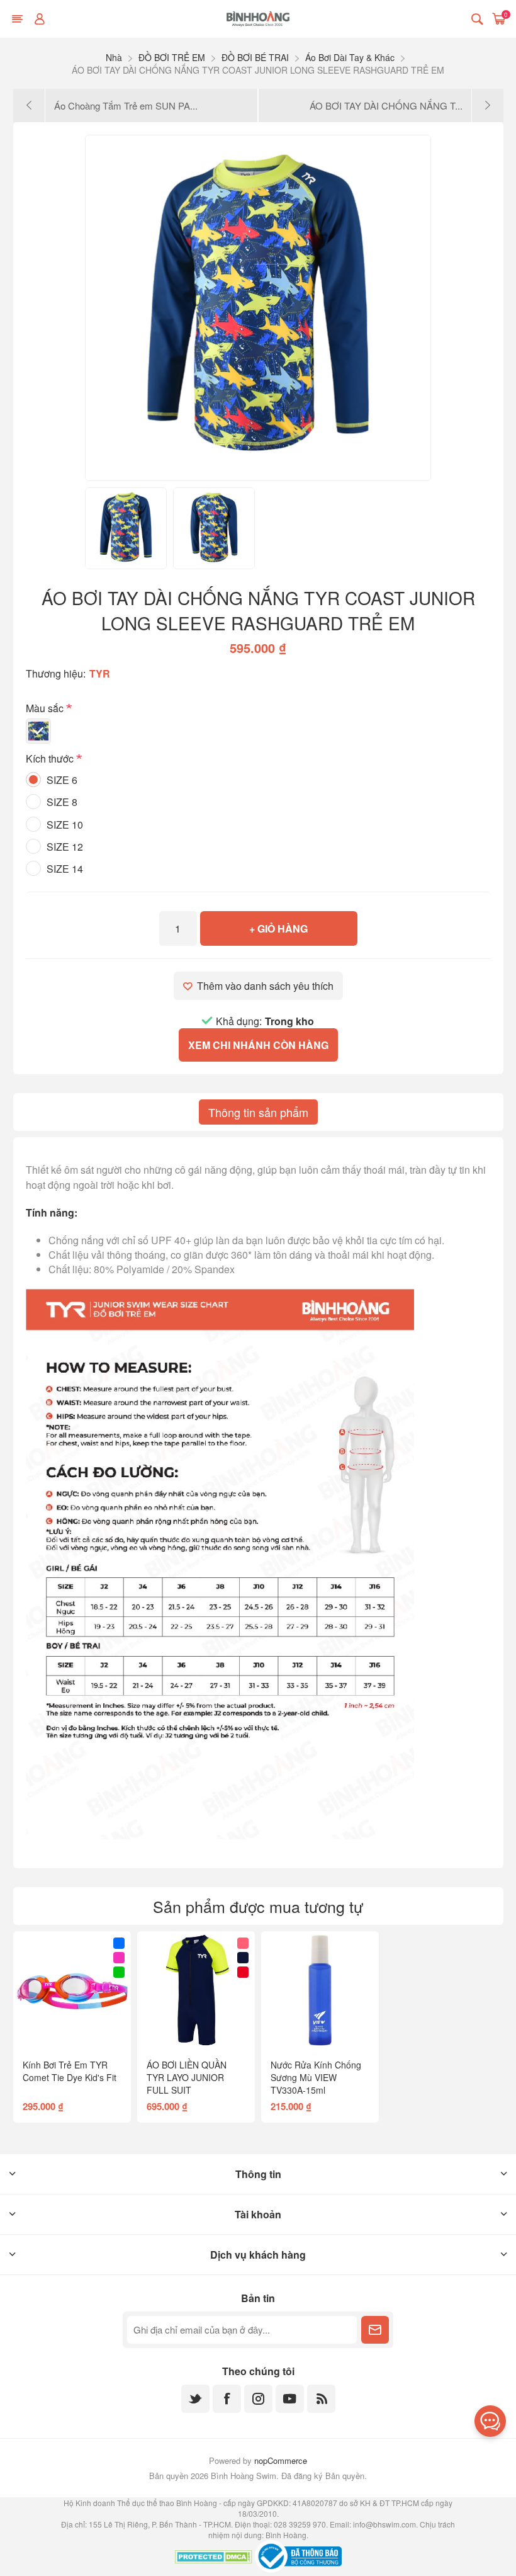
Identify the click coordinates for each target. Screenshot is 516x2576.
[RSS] (321, 2399)
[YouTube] (290, 2399)
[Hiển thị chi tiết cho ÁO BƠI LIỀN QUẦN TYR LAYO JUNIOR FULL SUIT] (196, 1990)
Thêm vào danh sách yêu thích (265, 986)
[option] (126, 528)
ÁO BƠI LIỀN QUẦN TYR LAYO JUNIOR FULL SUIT (187, 2077)
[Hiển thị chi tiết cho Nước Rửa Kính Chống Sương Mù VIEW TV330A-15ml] (320, 1990)
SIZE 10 (65, 825)
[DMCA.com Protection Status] (214, 2558)
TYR (100, 673)
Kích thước (51, 759)
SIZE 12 (65, 847)
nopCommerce (281, 2460)
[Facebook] (227, 2399)
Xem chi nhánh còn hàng (258, 1045)
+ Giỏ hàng (278, 928)
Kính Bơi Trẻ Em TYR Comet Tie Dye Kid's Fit (70, 2071)
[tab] (258, 1112)
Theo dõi (375, 2330)
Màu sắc (46, 708)
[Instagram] (258, 2399)
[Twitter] (195, 2399)
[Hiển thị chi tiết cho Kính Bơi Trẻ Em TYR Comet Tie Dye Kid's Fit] (72, 1990)
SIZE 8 (62, 802)
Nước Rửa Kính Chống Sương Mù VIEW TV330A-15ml (316, 2077)
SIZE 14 (65, 869)
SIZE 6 (62, 780)
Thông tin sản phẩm (258, 1112)
